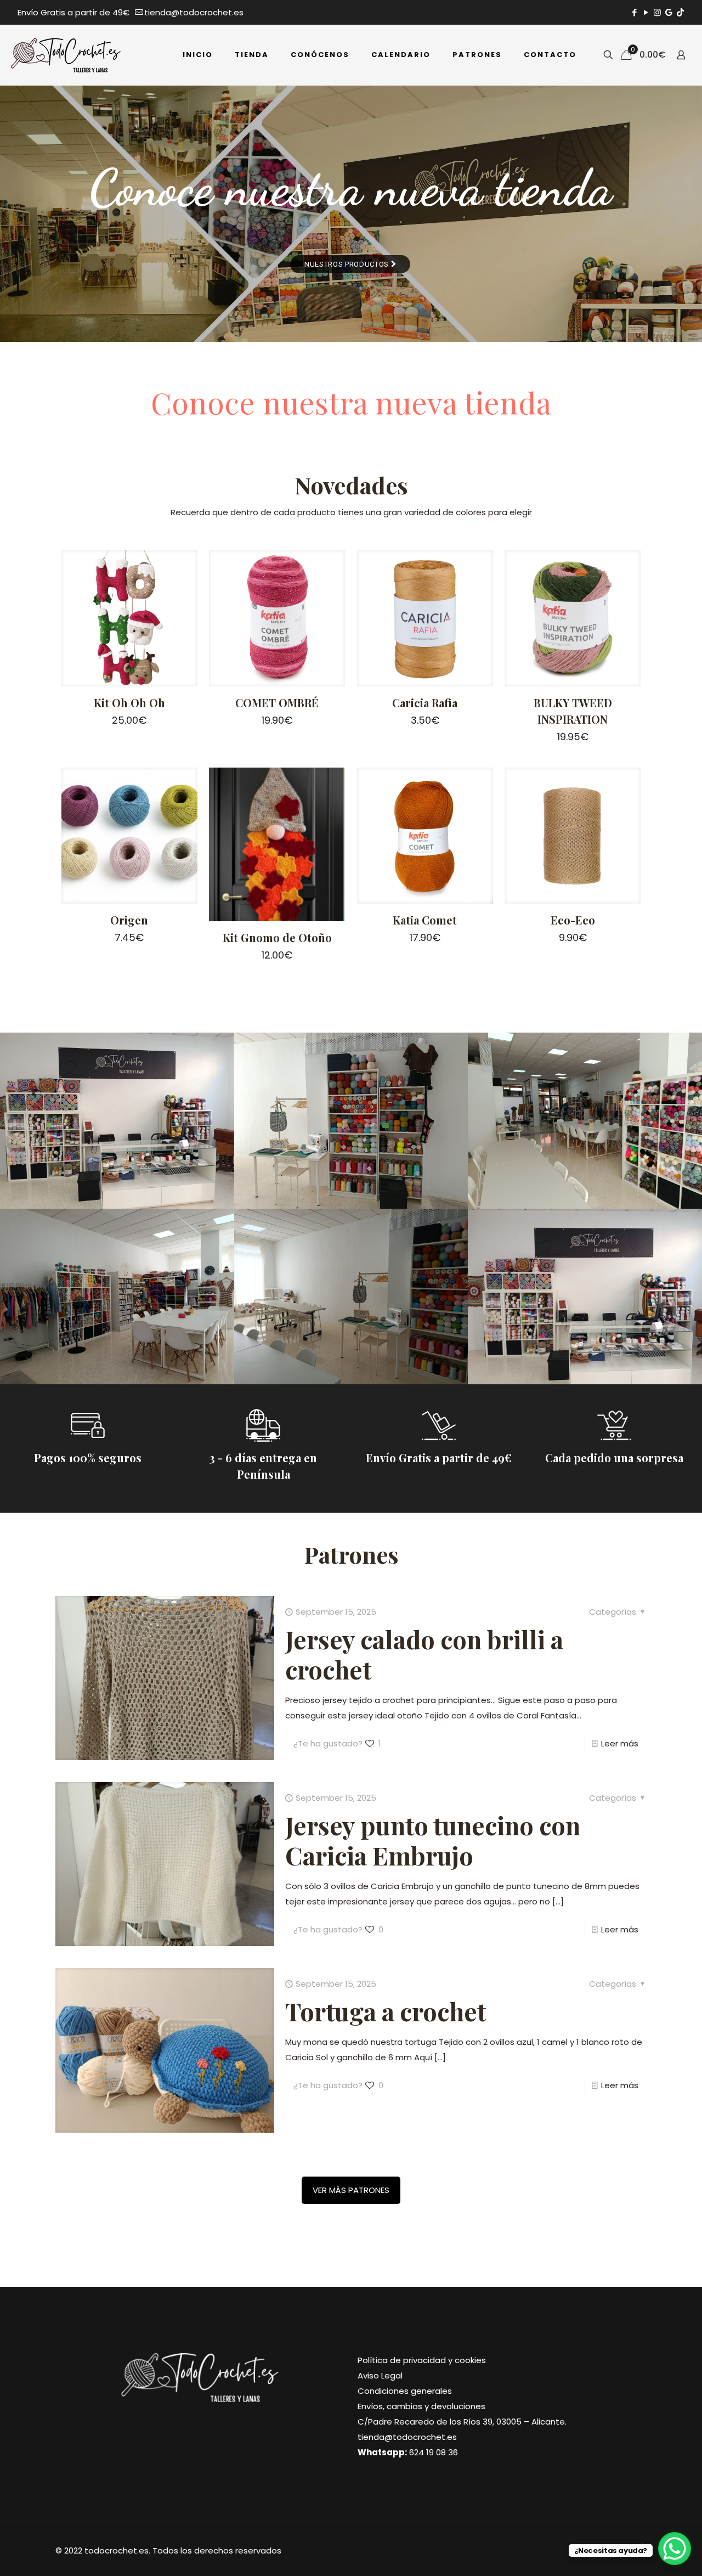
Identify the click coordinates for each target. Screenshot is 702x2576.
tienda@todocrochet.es (194, 12)
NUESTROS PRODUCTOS (348, 264)
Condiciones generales (405, 2391)
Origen (129, 920)
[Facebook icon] (634, 12)
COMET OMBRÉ (277, 703)
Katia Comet (425, 920)
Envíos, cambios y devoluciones (421, 2406)
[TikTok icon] (680, 12)
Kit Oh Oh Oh (129, 703)
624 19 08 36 (434, 2452)
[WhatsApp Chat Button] (675, 2549)
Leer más (620, 1743)
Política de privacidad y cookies (422, 2360)
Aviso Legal (380, 2375)
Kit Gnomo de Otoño (277, 937)
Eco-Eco (573, 920)
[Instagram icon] (657, 12)
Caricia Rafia (425, 703)
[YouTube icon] (646, 12)
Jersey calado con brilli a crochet (424, 1654)
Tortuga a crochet (386, 2011)
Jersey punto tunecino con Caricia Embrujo (433, 1840)
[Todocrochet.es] (66, 55)
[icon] (669, 12)
